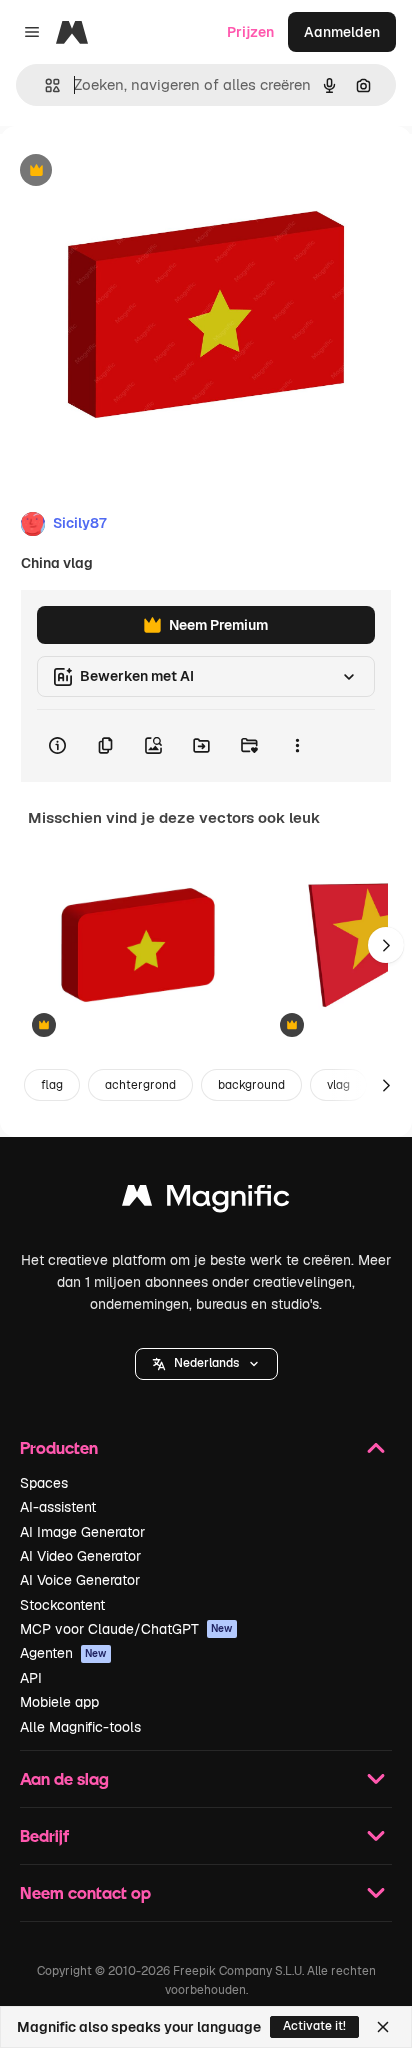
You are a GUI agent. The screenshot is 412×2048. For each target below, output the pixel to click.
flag (52, 1085)
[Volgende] (386, 945)
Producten (59, 1447)
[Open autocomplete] (44, 85)
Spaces (44, 1483)
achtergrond (140, 1085)
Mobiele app (59, 1702)
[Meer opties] (297, 746)
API (31, 1678)
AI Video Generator (80, 1556)
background (251, 1085)
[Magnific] (206, 1200)
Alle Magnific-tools (80, 1727)
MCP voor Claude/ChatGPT (126, 1629)
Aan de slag (64, 1778)
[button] (206, 1364)
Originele (131, 171)
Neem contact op (85, 1892)
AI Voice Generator (80, 1580)
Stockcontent (62, 1605)
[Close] (383, 2027)
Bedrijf (44, 1835)
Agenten (63, 1653)
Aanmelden (342, 32)
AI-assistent (58, 1507)
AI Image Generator (82, 1532)
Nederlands (206, 1363)
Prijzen (250, 32)
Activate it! (314, 2026)
